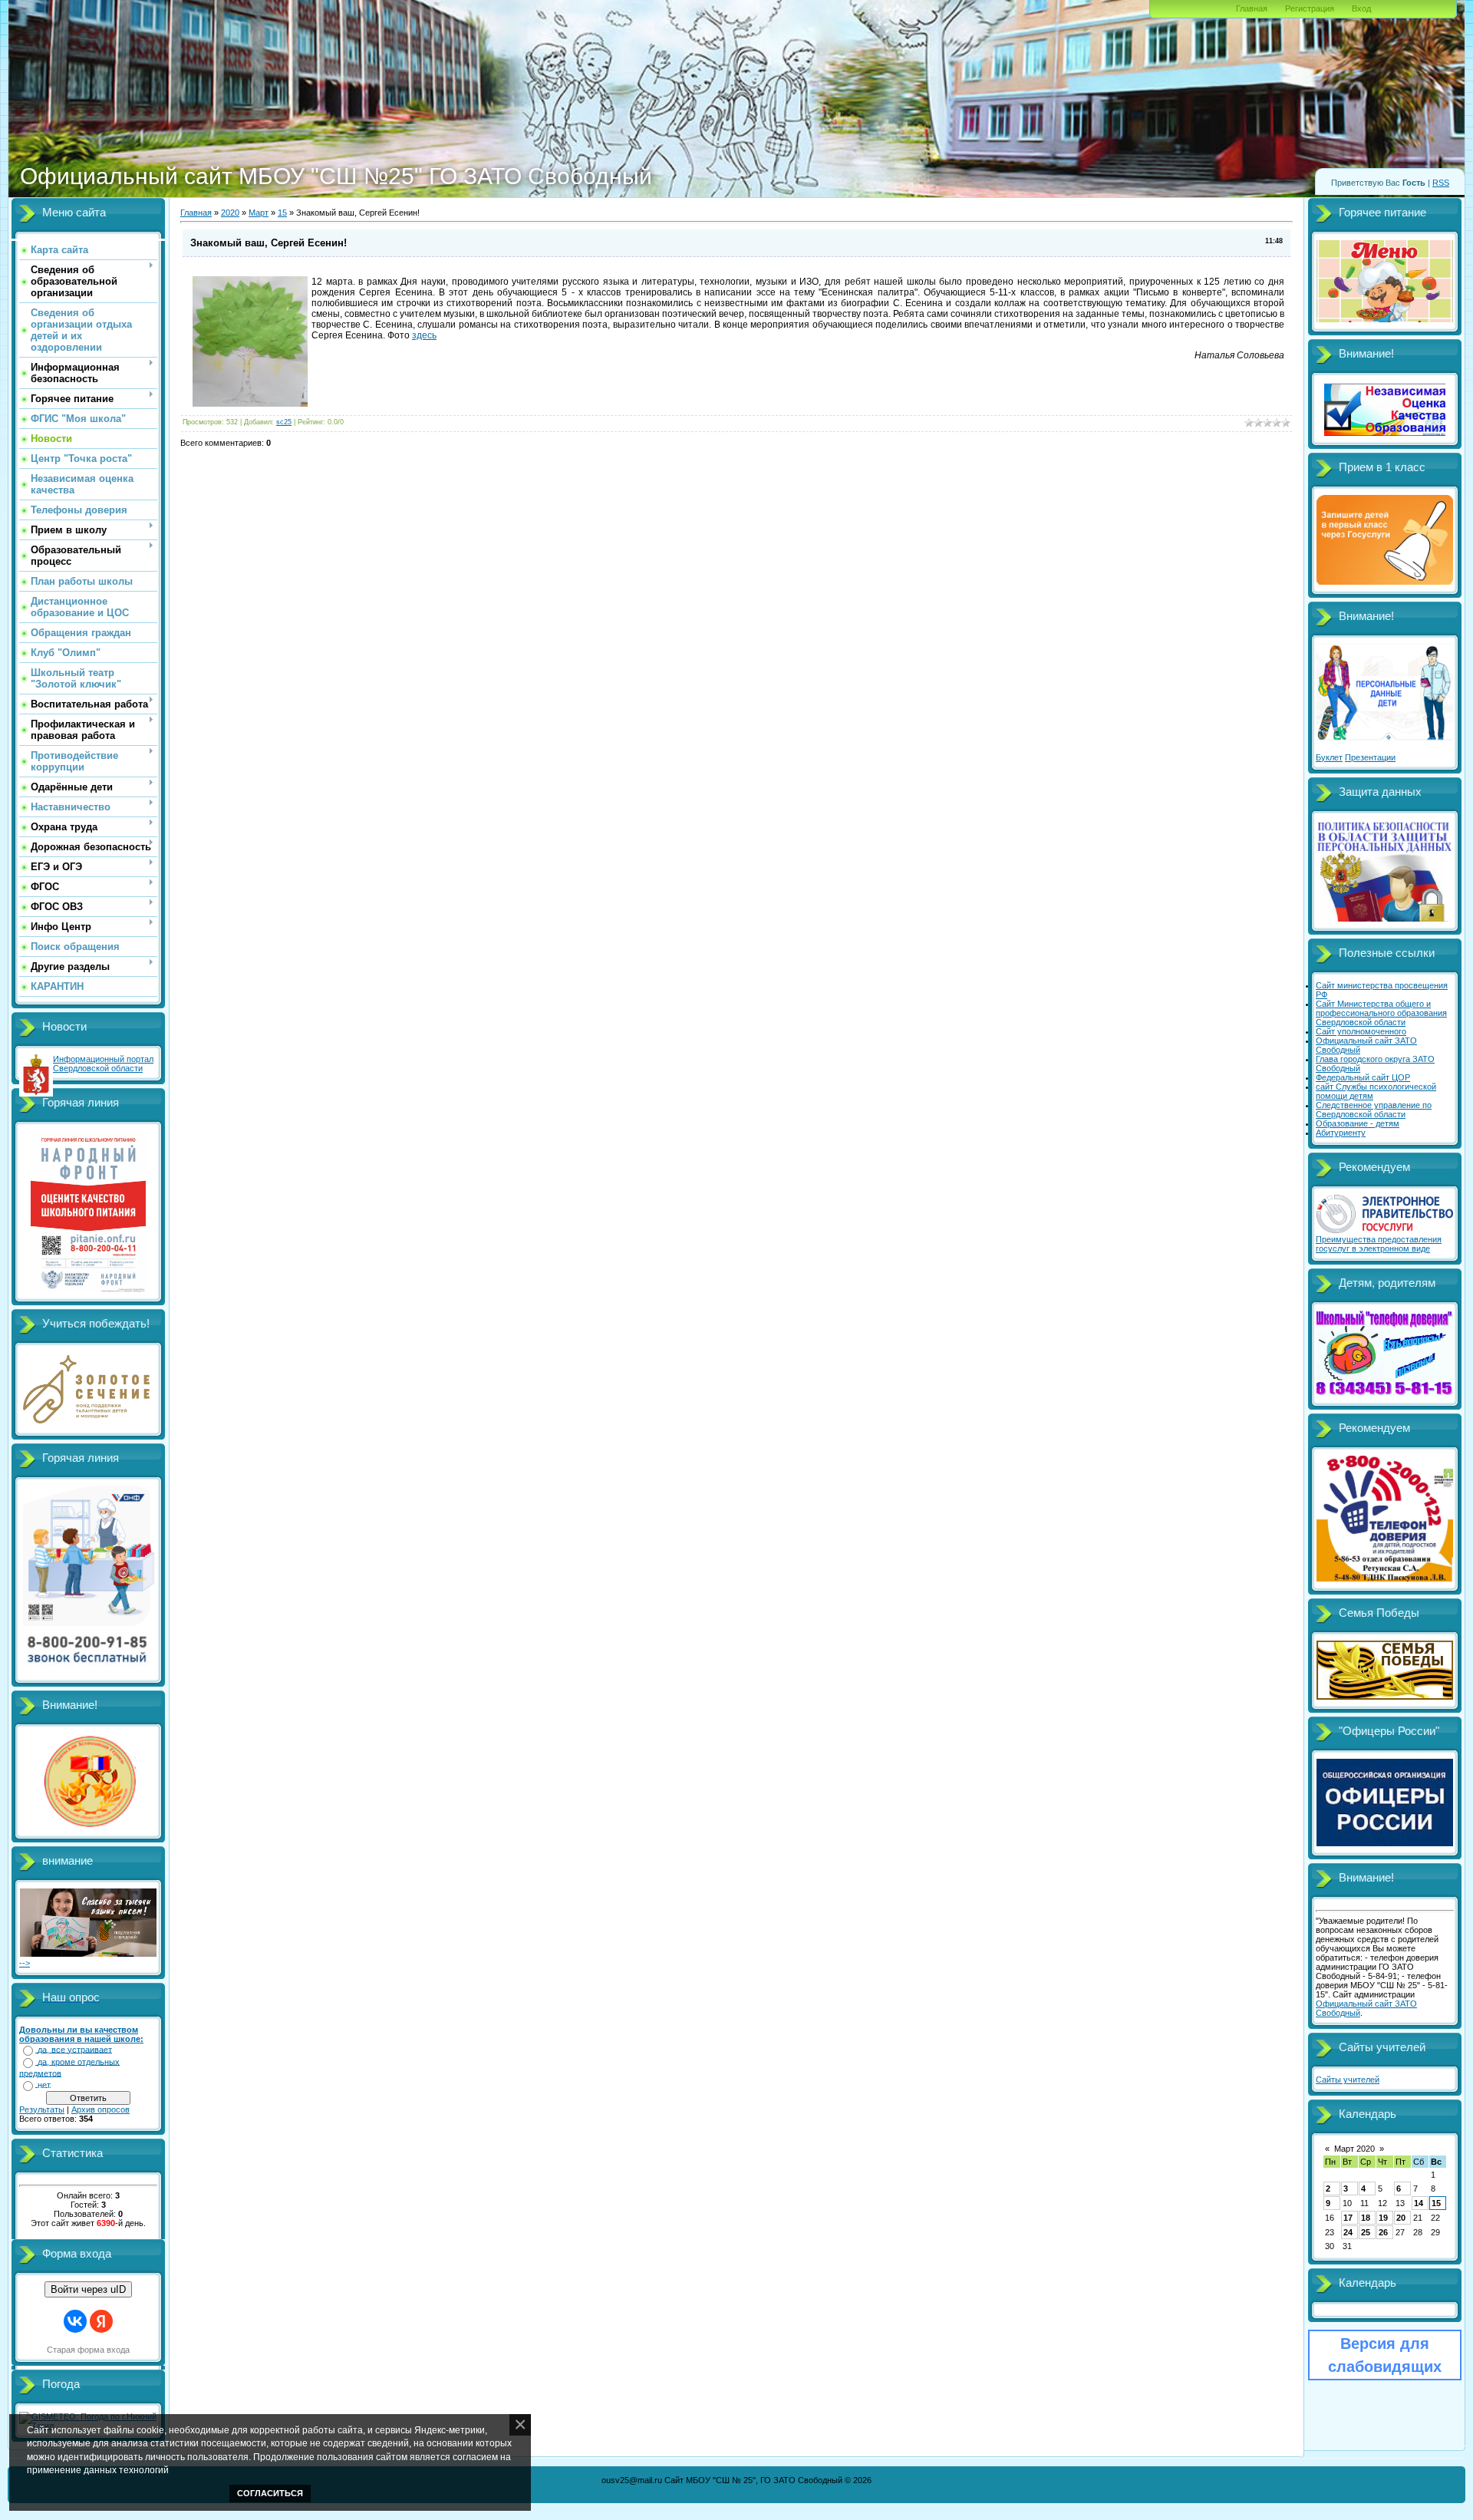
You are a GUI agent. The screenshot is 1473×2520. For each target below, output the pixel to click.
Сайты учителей (1348, 2080)
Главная (1252, 8)
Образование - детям (1358, 1123)
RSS (1441, 183)
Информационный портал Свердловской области (103, 1064)
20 (1401, 2218)
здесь (424, 335)
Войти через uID (88, 2289)
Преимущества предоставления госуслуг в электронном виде (1379, 1244)
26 (1383, 2232)
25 (1366, 2232)
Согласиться (270, 2493)
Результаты (42, 2109)
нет (44, 2085)
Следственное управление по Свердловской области (1374, 1110)
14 (1419, 2203)
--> (25, 1963)
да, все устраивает (75, 2050)
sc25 (284, 422)
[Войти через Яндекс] (101, 2321)
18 (1366, 2218)
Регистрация (1310, 8)
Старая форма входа (88, 2350)
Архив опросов (101, 2109)
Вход (1361, 8)
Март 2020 (1354, 2149)
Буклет (1329, 757)
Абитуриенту (1341, 1133)
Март (259, 213)
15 (282, 213)
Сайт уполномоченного (1361, 1031)
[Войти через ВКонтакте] (75, 2321)
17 (1348, 2218)
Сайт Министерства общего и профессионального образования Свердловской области (1381, 1013)
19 (1383, 2218)
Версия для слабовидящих (1385, 2355)
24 (1348, 2232)
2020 (230, 213)
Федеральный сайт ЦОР (1363, 1077)
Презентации (1370, 757)
